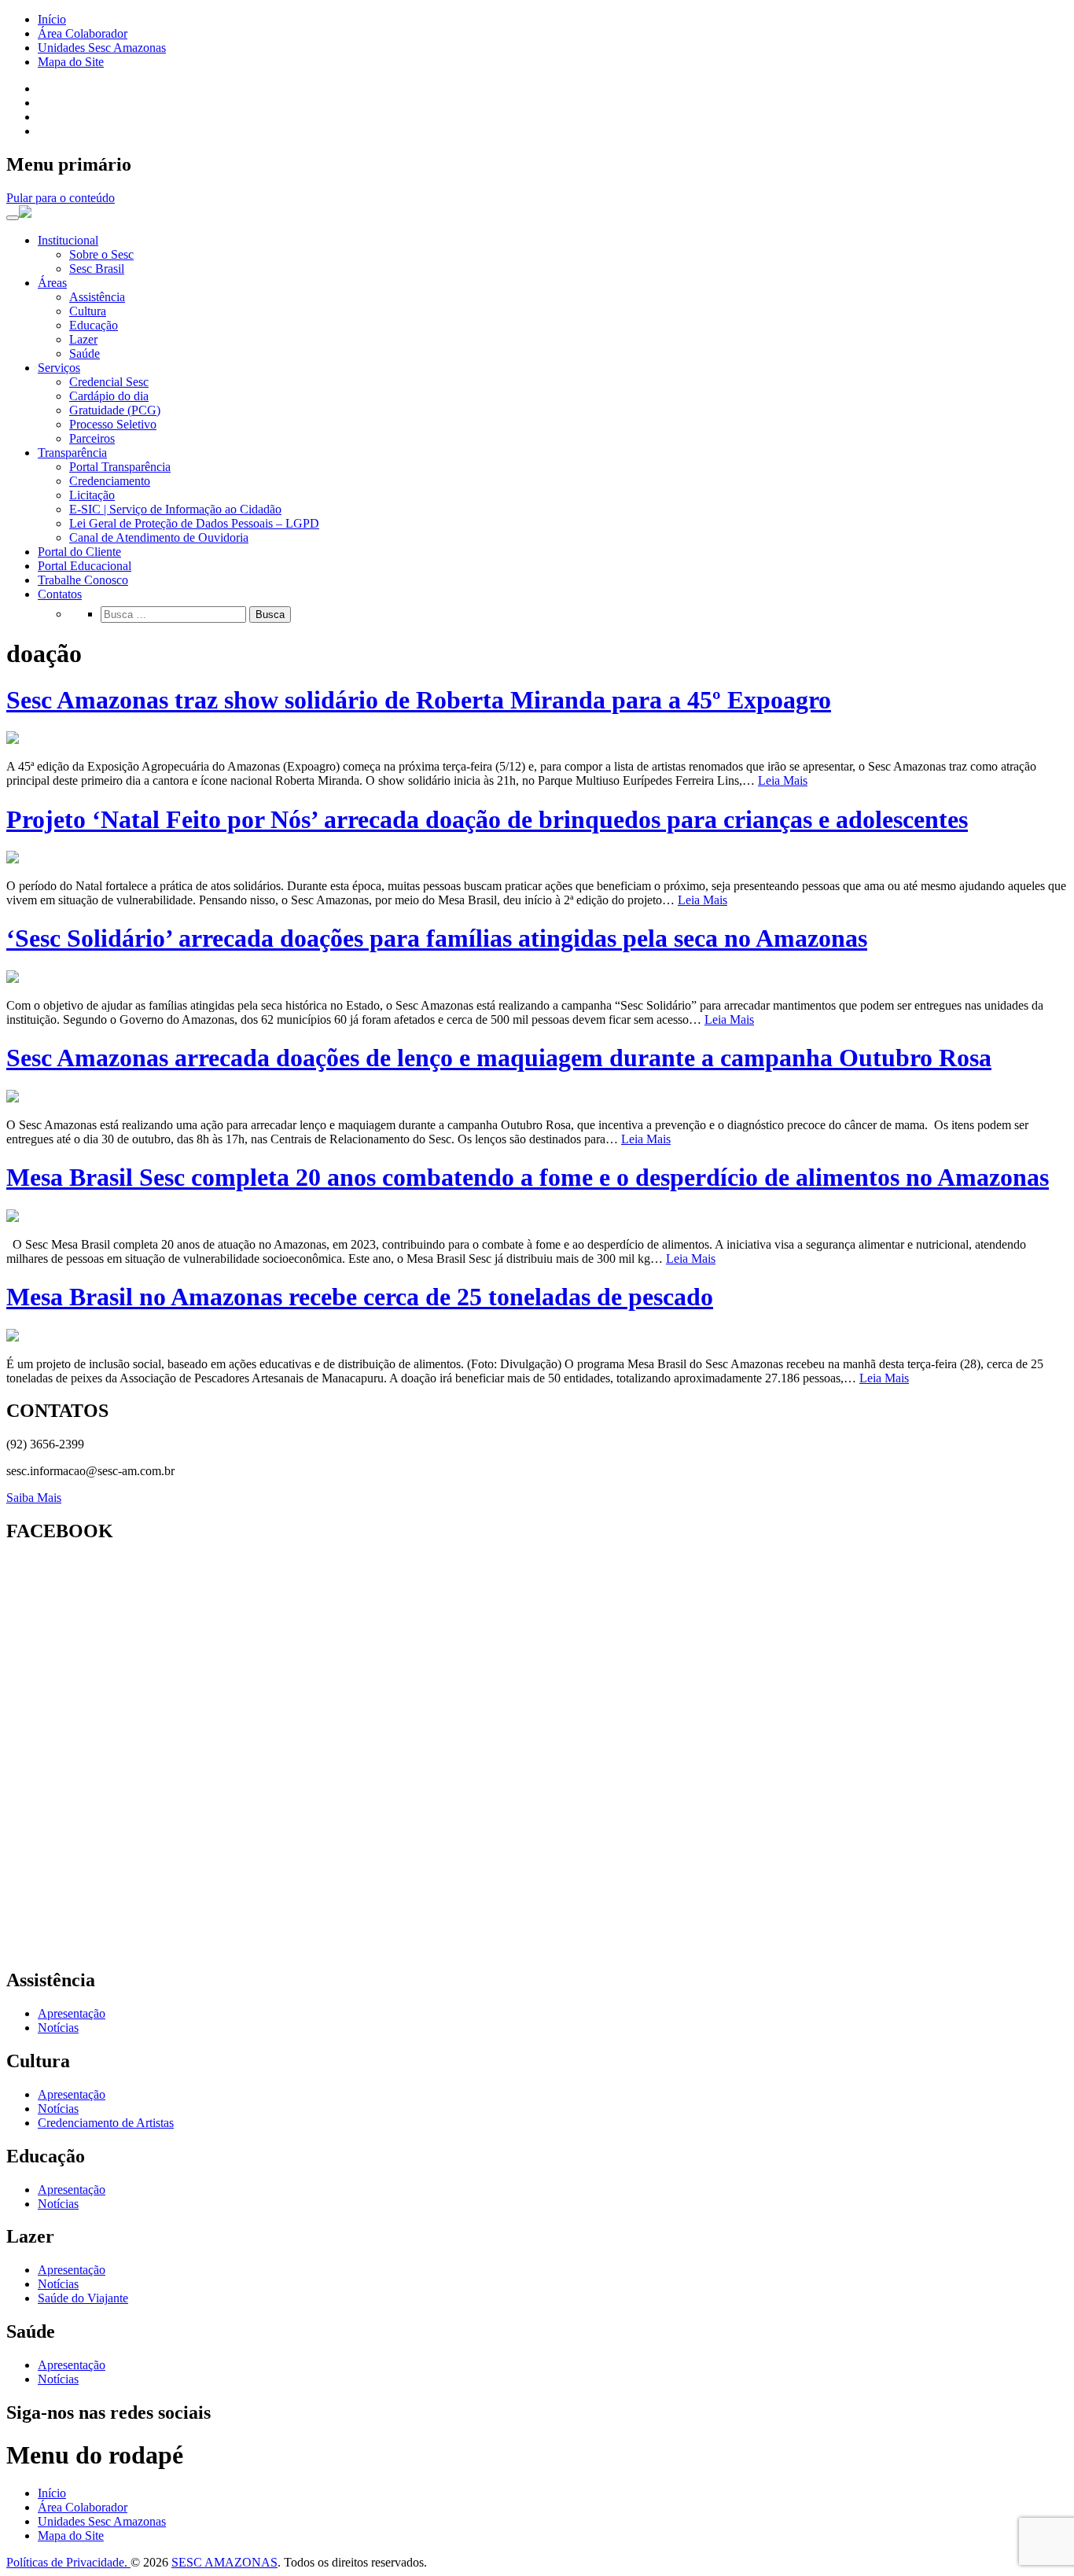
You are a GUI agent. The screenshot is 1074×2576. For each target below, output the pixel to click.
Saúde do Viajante (83, 2298)
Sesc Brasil (97, 269)
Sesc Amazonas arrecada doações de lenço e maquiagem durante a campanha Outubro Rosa (499, 1058)
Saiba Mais (34, 1498)
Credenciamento (110, 481)
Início (52, 19)
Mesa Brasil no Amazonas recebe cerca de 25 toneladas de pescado (360, 1297)
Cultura (88, 311)
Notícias (58, 2028)
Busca (270, 615)
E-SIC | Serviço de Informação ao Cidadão (175, 509)
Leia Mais (783, 780)
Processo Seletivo (113, 424)
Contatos (60, 594)
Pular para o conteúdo (61, 198)
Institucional (68, 240)
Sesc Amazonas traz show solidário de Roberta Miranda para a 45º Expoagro (419, 700)
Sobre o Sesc (101, 254)
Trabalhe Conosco (83, 580)
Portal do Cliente (79, 552)
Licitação (92, 495)
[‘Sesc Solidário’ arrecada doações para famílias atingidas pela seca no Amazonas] (13, 979)
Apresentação (72, 2013)
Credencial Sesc (109, 382)
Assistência (97, 297)
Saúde (85, 353)
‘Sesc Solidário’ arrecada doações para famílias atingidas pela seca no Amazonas (437, 938)
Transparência (72, 453)
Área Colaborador (83, 33)
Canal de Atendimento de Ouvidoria (159, 537)
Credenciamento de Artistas (106, 2123)
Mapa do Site (71, 62)
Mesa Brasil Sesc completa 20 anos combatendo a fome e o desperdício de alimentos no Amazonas (528, 1177)
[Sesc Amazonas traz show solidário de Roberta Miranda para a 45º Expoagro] (13, 740)
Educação (94, 325)
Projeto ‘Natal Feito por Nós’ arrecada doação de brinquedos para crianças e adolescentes (487, 819)
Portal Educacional (85, 566)
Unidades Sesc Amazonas (102, 48)
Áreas (52, 283)
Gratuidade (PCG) (115, 410)
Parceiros (92, 438)
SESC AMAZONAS (224, 2562)
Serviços (59, 368)
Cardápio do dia (109, 396)
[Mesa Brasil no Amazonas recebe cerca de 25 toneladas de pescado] (13, 1337)
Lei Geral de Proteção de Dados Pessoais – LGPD (194, 523)
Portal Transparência (120, 467)
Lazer (83, 339)
